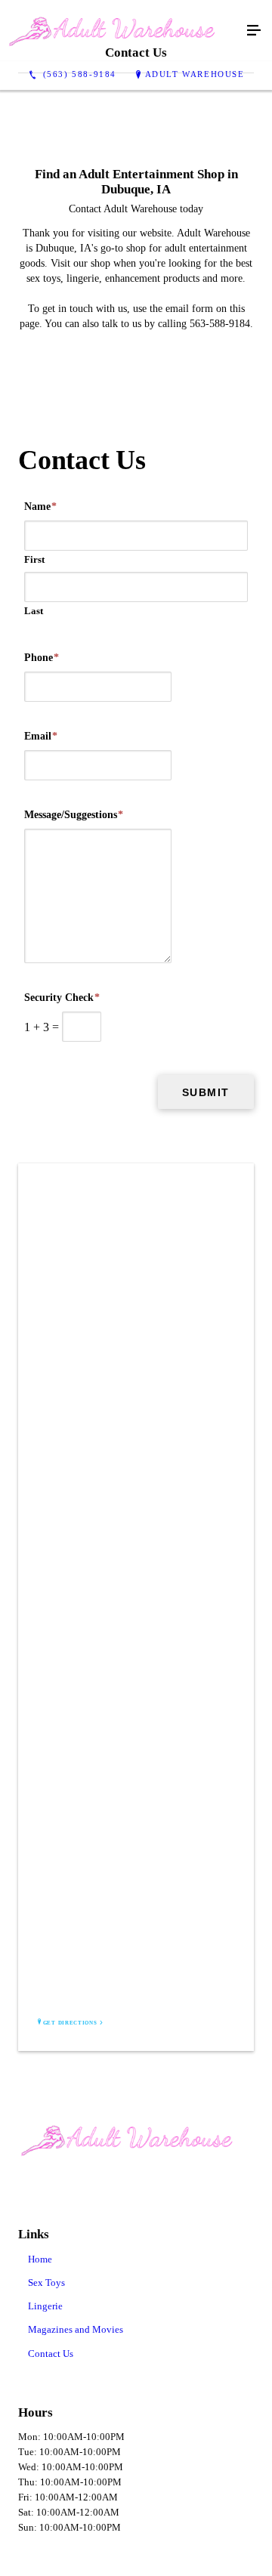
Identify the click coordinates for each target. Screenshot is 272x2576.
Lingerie (45, 2306)
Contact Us (51, 2354)
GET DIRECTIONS (70, 2023)
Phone (42, 658)
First (34, 559)
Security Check (62, 998)
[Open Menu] (254, 31)
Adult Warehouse (195, 74)
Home (40, 2259)
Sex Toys (46, 2283)
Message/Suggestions (74, 815)
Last (34, 611)
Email (41, 736)
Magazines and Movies (76, 2329)
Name (40, 507)
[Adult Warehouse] (121, 31)
